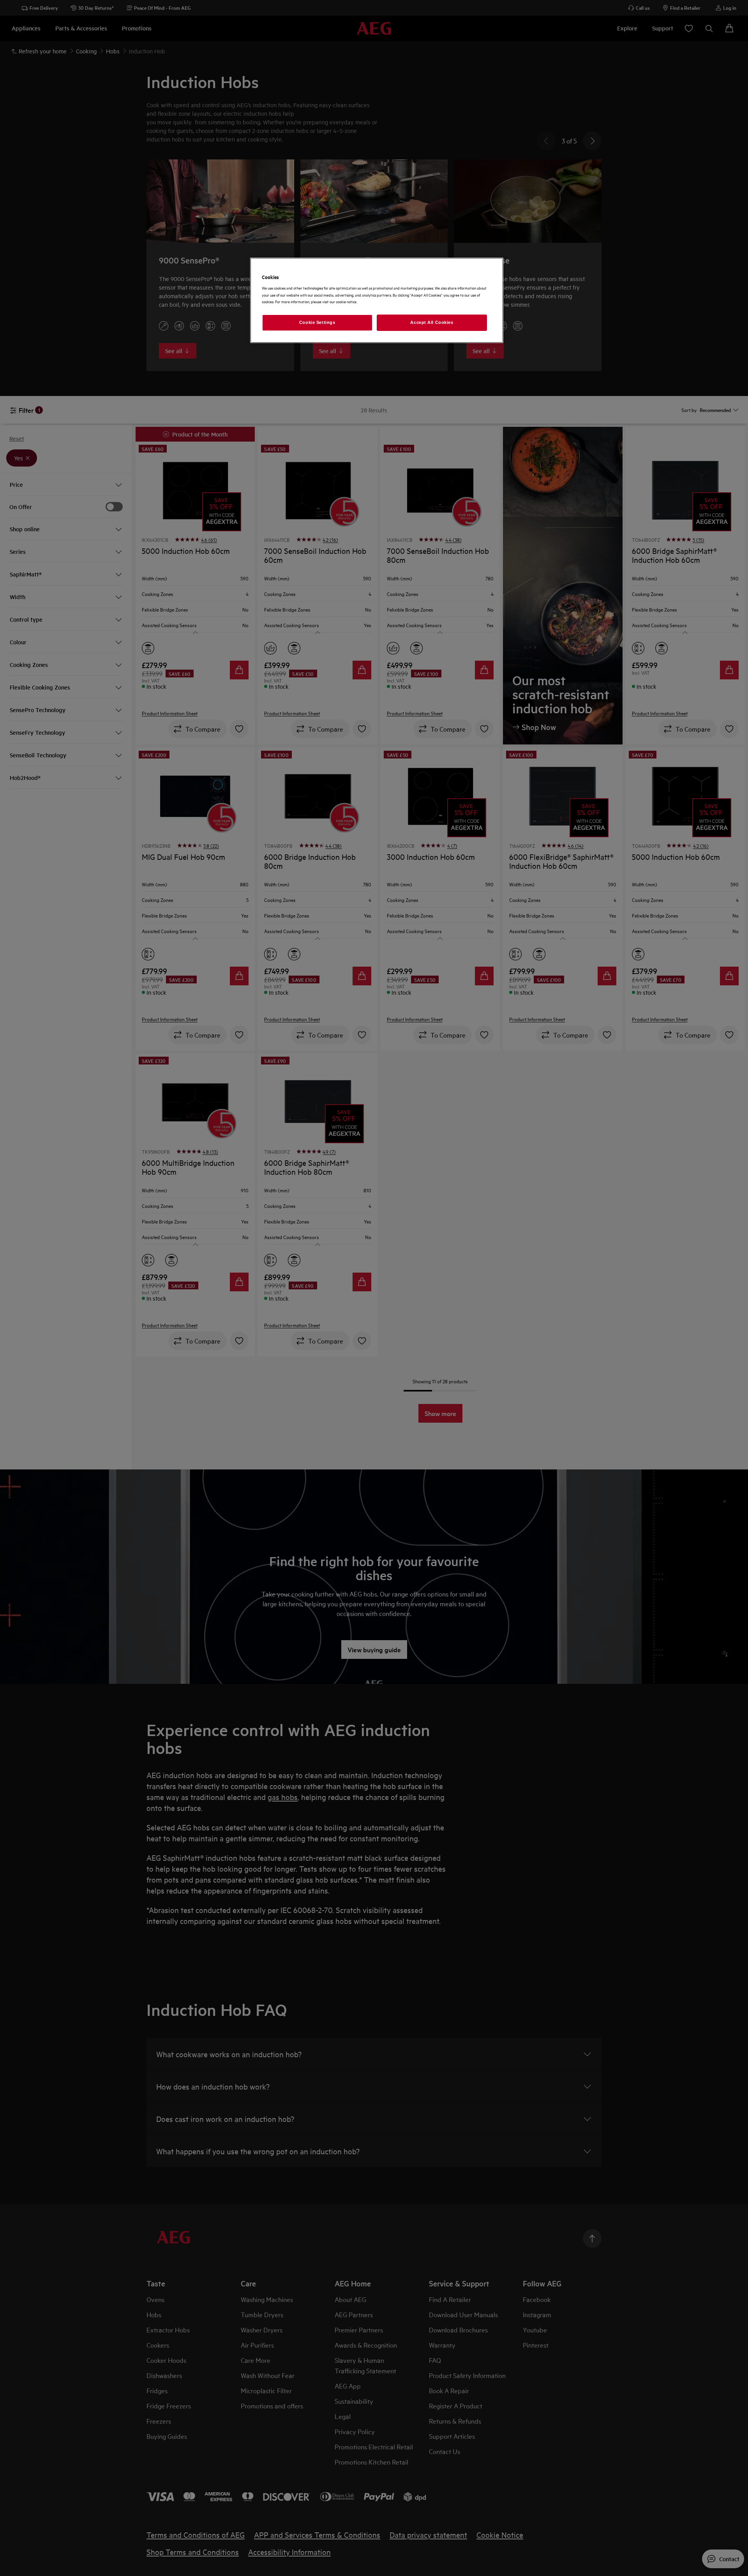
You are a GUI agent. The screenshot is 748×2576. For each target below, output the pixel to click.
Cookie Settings (317, 322)
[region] (377, 300)
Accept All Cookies (432, 322)
